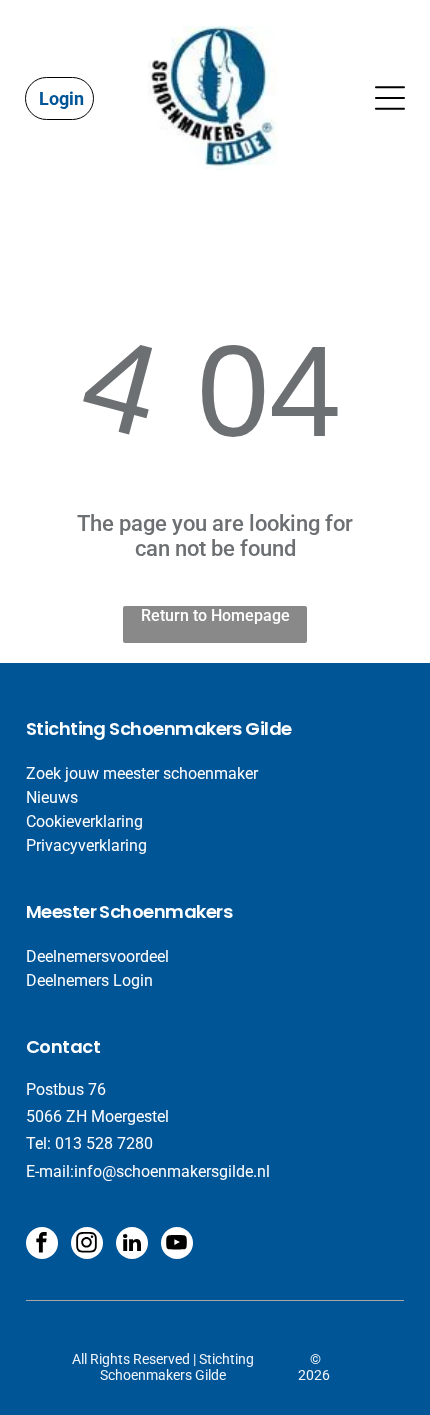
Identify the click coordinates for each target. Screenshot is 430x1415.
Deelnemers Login (89, 980)
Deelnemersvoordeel (97, 956)
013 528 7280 (104, 1143)
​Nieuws (52, 797)
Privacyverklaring (86, 845)
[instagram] (87, 1245)
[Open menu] (390, 98)
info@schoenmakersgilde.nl (172, 1171)
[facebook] (42, 1245)
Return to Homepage (215, 615)
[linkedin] (132, 1245)
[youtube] (177, 1245)
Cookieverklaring (84, 821)
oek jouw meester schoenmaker (147, 773)
